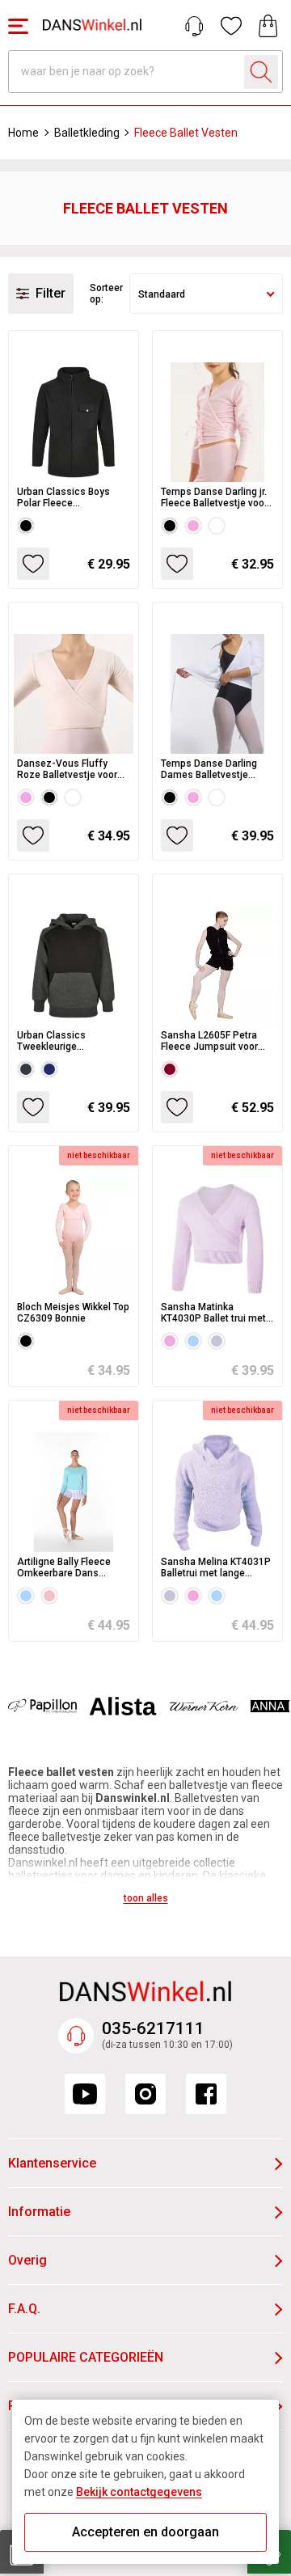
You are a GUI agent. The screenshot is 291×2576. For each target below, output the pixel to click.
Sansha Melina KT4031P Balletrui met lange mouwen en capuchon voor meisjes (216, 1567)
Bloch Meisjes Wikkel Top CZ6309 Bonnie (73, 1313)
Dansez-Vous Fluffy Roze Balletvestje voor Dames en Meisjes (67, 769)
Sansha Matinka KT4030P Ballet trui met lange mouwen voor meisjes (213, 1313)
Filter (51, 293)
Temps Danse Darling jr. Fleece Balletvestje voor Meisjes (214, 497)
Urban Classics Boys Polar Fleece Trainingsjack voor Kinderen (63, 497)
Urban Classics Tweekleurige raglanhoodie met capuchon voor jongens (70, 1041)
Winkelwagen (268, 26)
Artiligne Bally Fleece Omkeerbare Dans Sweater (64, 1567)
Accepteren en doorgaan (145, 2532)
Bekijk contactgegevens (139, 2492)
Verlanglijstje (231, 26)
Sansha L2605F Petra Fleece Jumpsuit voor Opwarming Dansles (209, 1041)
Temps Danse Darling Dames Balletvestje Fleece (209, 769)
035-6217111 (153, 2028)
